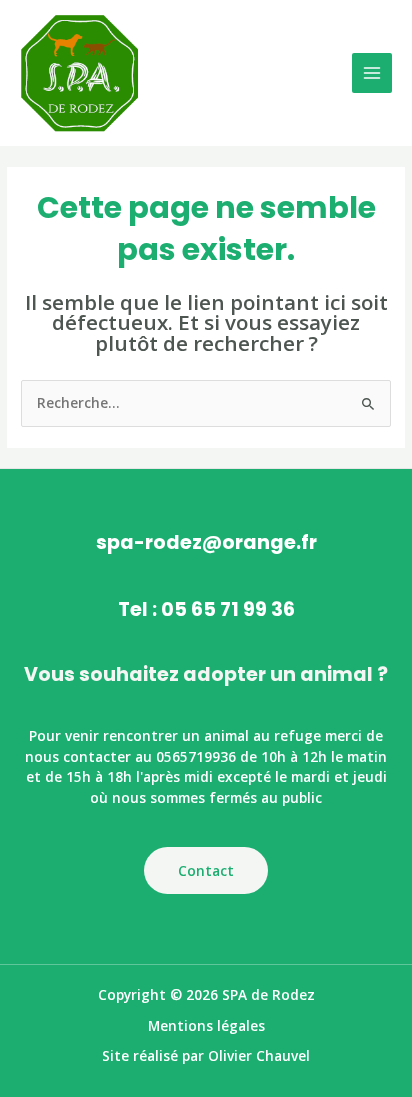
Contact (206, 870)
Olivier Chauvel (259, 1055)
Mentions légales (206, 1025)
